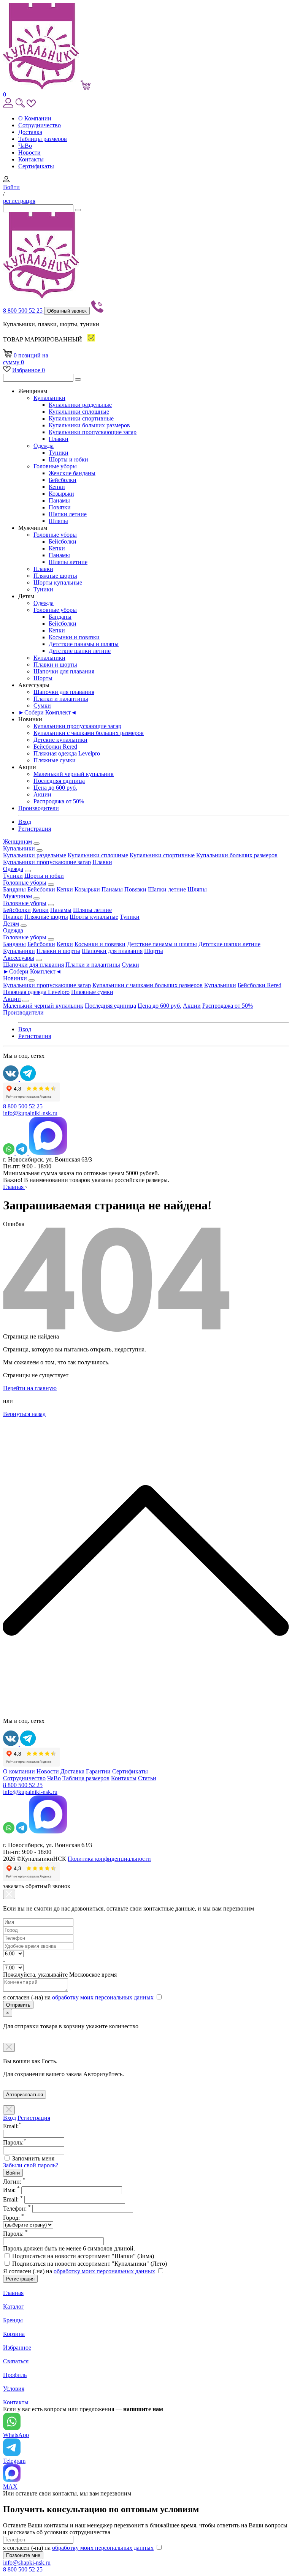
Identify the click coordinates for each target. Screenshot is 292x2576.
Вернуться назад (24, 1414)
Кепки (57, 487)
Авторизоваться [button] (25, 2095)
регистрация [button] (19, 201)
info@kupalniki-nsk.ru (30, 1113)
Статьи (147, 1778)
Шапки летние (68, 514)
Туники (59, 453)
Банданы (60, 617)
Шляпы (58, 521)
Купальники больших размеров (89, 425)
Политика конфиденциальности (109, 1859)
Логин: (14, 2182)
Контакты (31, 159)
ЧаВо (25, 146)
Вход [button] (25, 822)
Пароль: (15, 2234)
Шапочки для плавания (64, 671)
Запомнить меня (33, 2158)
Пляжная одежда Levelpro (67, 753)
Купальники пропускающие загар (93, 432)
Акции (42, 794)
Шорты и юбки (68, 459)
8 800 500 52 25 (24, 311)
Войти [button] (11, 187)
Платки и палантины (61, 699)
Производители (39, 808)
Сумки (42, 706)
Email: (13, 2199)
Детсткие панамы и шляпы (84, 644)
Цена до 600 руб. (55, 788)
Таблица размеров (86, 1778)
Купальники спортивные (81, 418)
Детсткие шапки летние (80, 651)
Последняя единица (59, 781)
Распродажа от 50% (59, 801)
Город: (13, 2218)
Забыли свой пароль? (31, 2165)
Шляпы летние (68, 562)
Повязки (60, 507)
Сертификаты (36, 166)
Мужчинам (17, 896)
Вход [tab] (10, 2118)
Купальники (49, 398)
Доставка (30, 132)
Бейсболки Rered (55, 747)
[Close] (9, 1894)
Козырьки (61, 494)
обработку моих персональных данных (103, 1997)
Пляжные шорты (55, 576)
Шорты (43, 678)
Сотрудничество (40, 125)
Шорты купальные (58, 582)
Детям (11, 924)
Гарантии (98, 1771)
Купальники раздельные (80, 405)
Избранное (29, 370)
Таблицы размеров (43, 139)
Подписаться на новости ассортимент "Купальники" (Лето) (90, 2264)
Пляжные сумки (55, 760)
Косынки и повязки (74, 637)
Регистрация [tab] (34, 2118)
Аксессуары (19, 958)
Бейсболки (63, 480)
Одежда (44, 446)
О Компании (35, 118)
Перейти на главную (30, 1388)
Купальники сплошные (79, 412)
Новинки (15, 978)
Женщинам (17, 842)
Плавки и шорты (55, 665)
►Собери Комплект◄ (48, 712)
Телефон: (17, 2209)
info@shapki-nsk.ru (27, 2563)
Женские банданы (72, 473)
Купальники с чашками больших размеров (89, 733)
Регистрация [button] (35, 829)
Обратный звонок (67, 311)
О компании (19, 1771)
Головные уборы (55, 466)
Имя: (11, 2190)
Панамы (59, 500)
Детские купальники (60, 740)
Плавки (59, 439)
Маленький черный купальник (74, 774)
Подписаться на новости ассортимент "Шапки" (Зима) (83, 2256)
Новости (29, 153)
